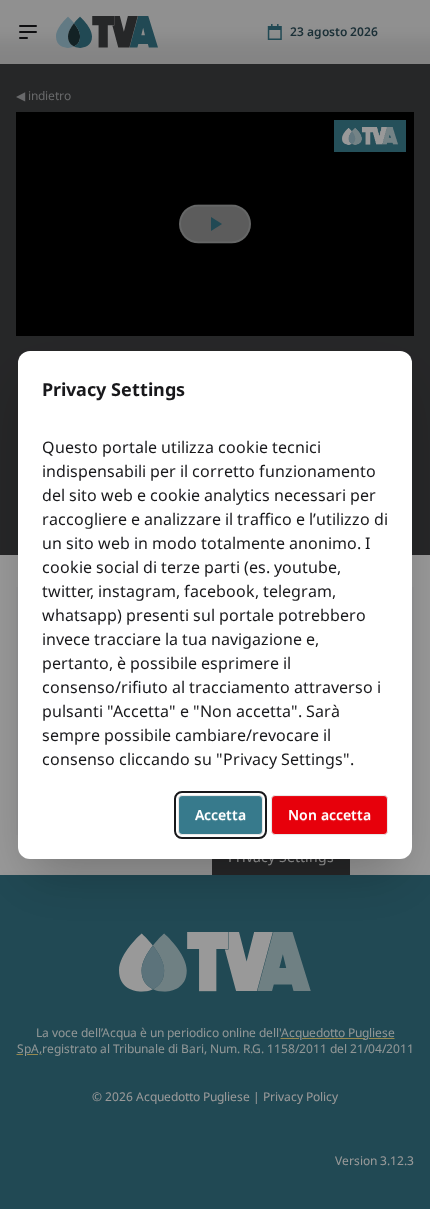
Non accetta (329, 814)
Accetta (220, 814)
